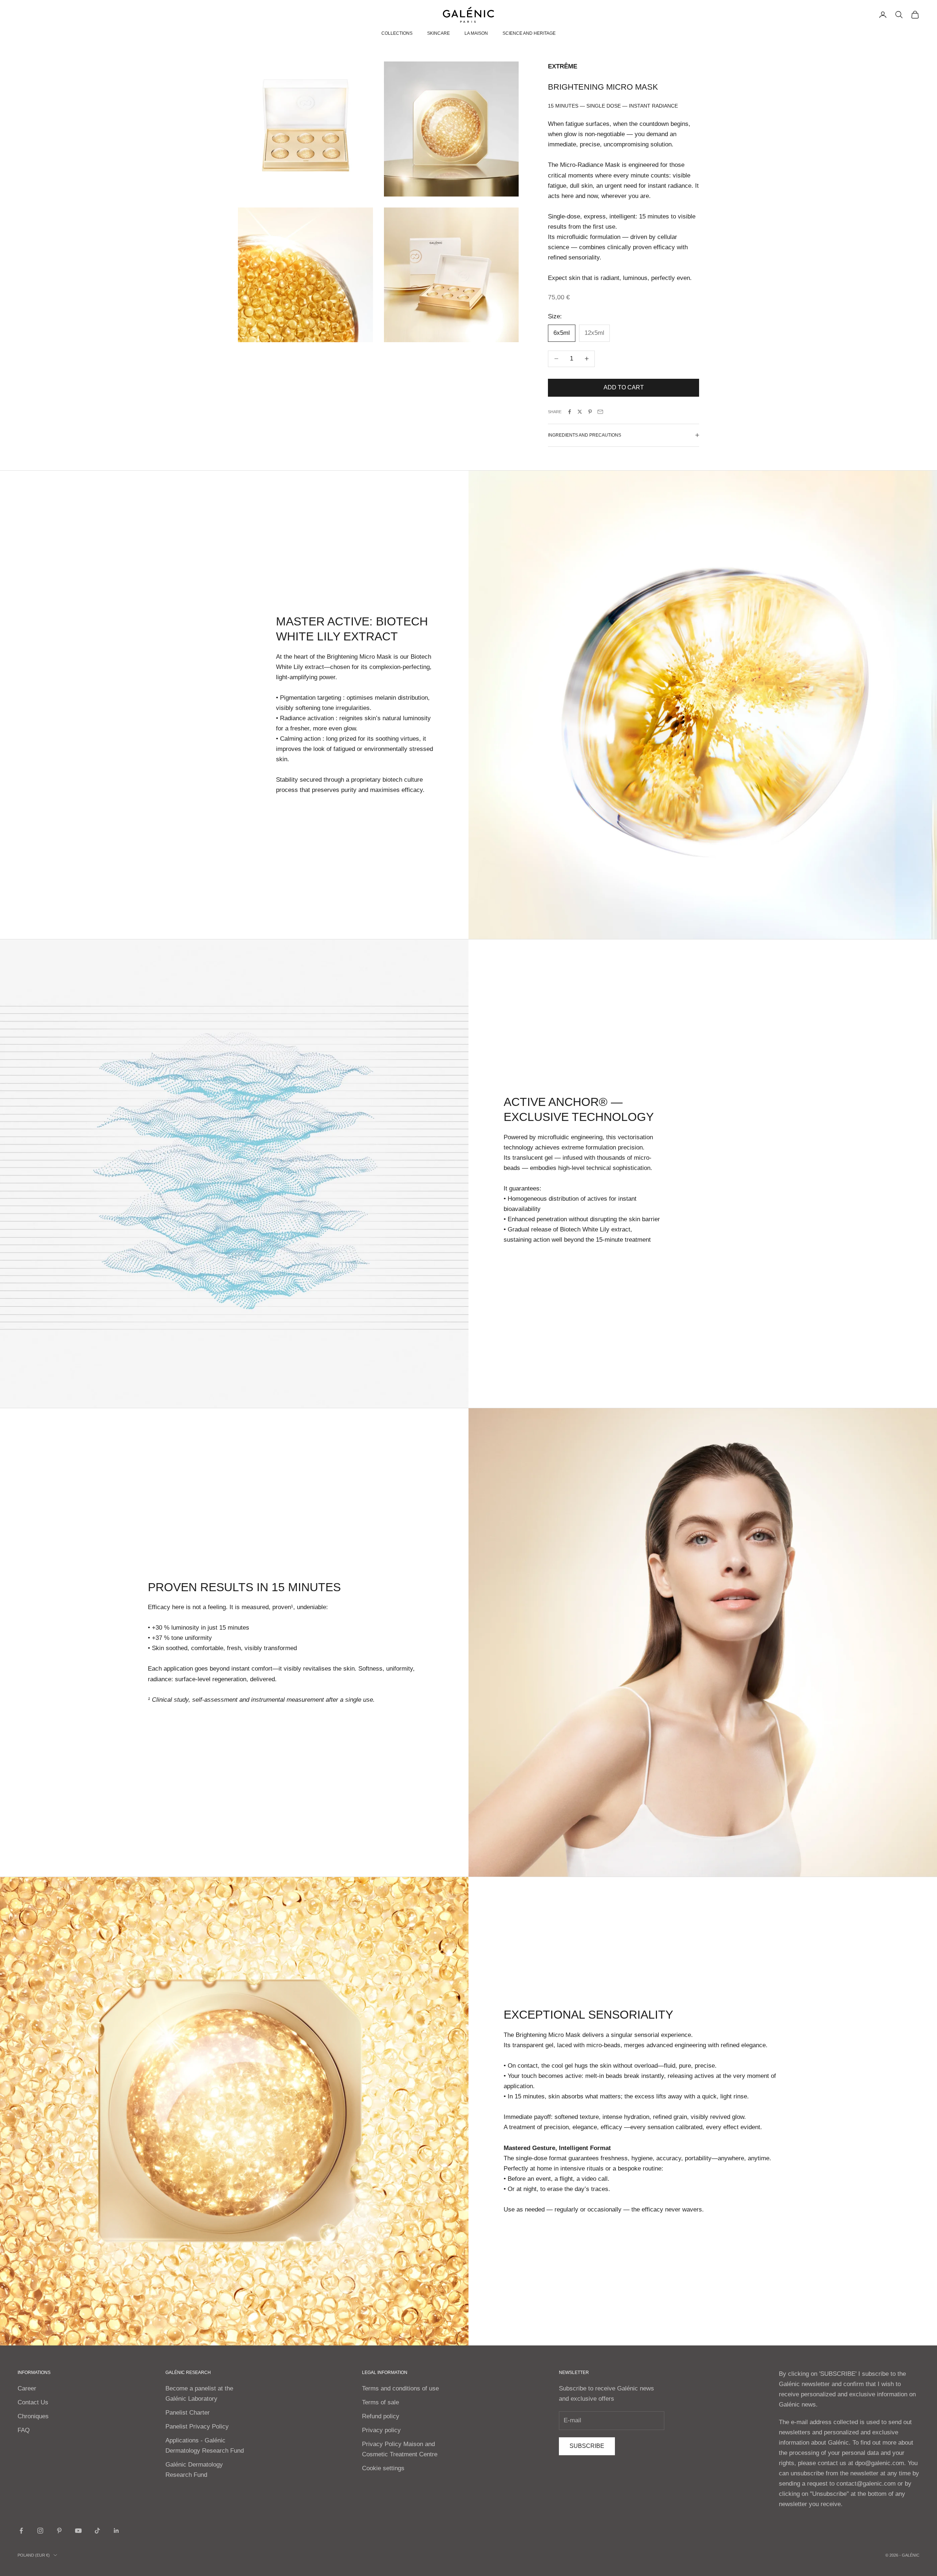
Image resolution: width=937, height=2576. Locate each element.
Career (27, 2388)
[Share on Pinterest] (590, 412)
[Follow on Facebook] (21, 2531)
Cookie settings (383, 2468)
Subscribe (587, 2446)
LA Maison (476, 33)
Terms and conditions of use (400, 2388)
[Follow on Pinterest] (59, 2531)
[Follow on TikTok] (97, 2531)
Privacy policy (381, 2430)
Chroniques (33, 2416)
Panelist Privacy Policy (197, 2427)
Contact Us (33, 2402)
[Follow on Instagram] (40, 2531)
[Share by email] (600, 412)
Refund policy (381, 2416)
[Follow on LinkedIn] (116, 2531)
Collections (397, 33)
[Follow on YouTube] (78, 2531)
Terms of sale (380, 2402)
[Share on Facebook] (570, 412)
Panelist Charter (188, 2413)
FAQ (24, 2430)
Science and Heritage (529, 33)
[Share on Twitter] (580, 412)
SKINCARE (438, 33)
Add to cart (624, 387)
